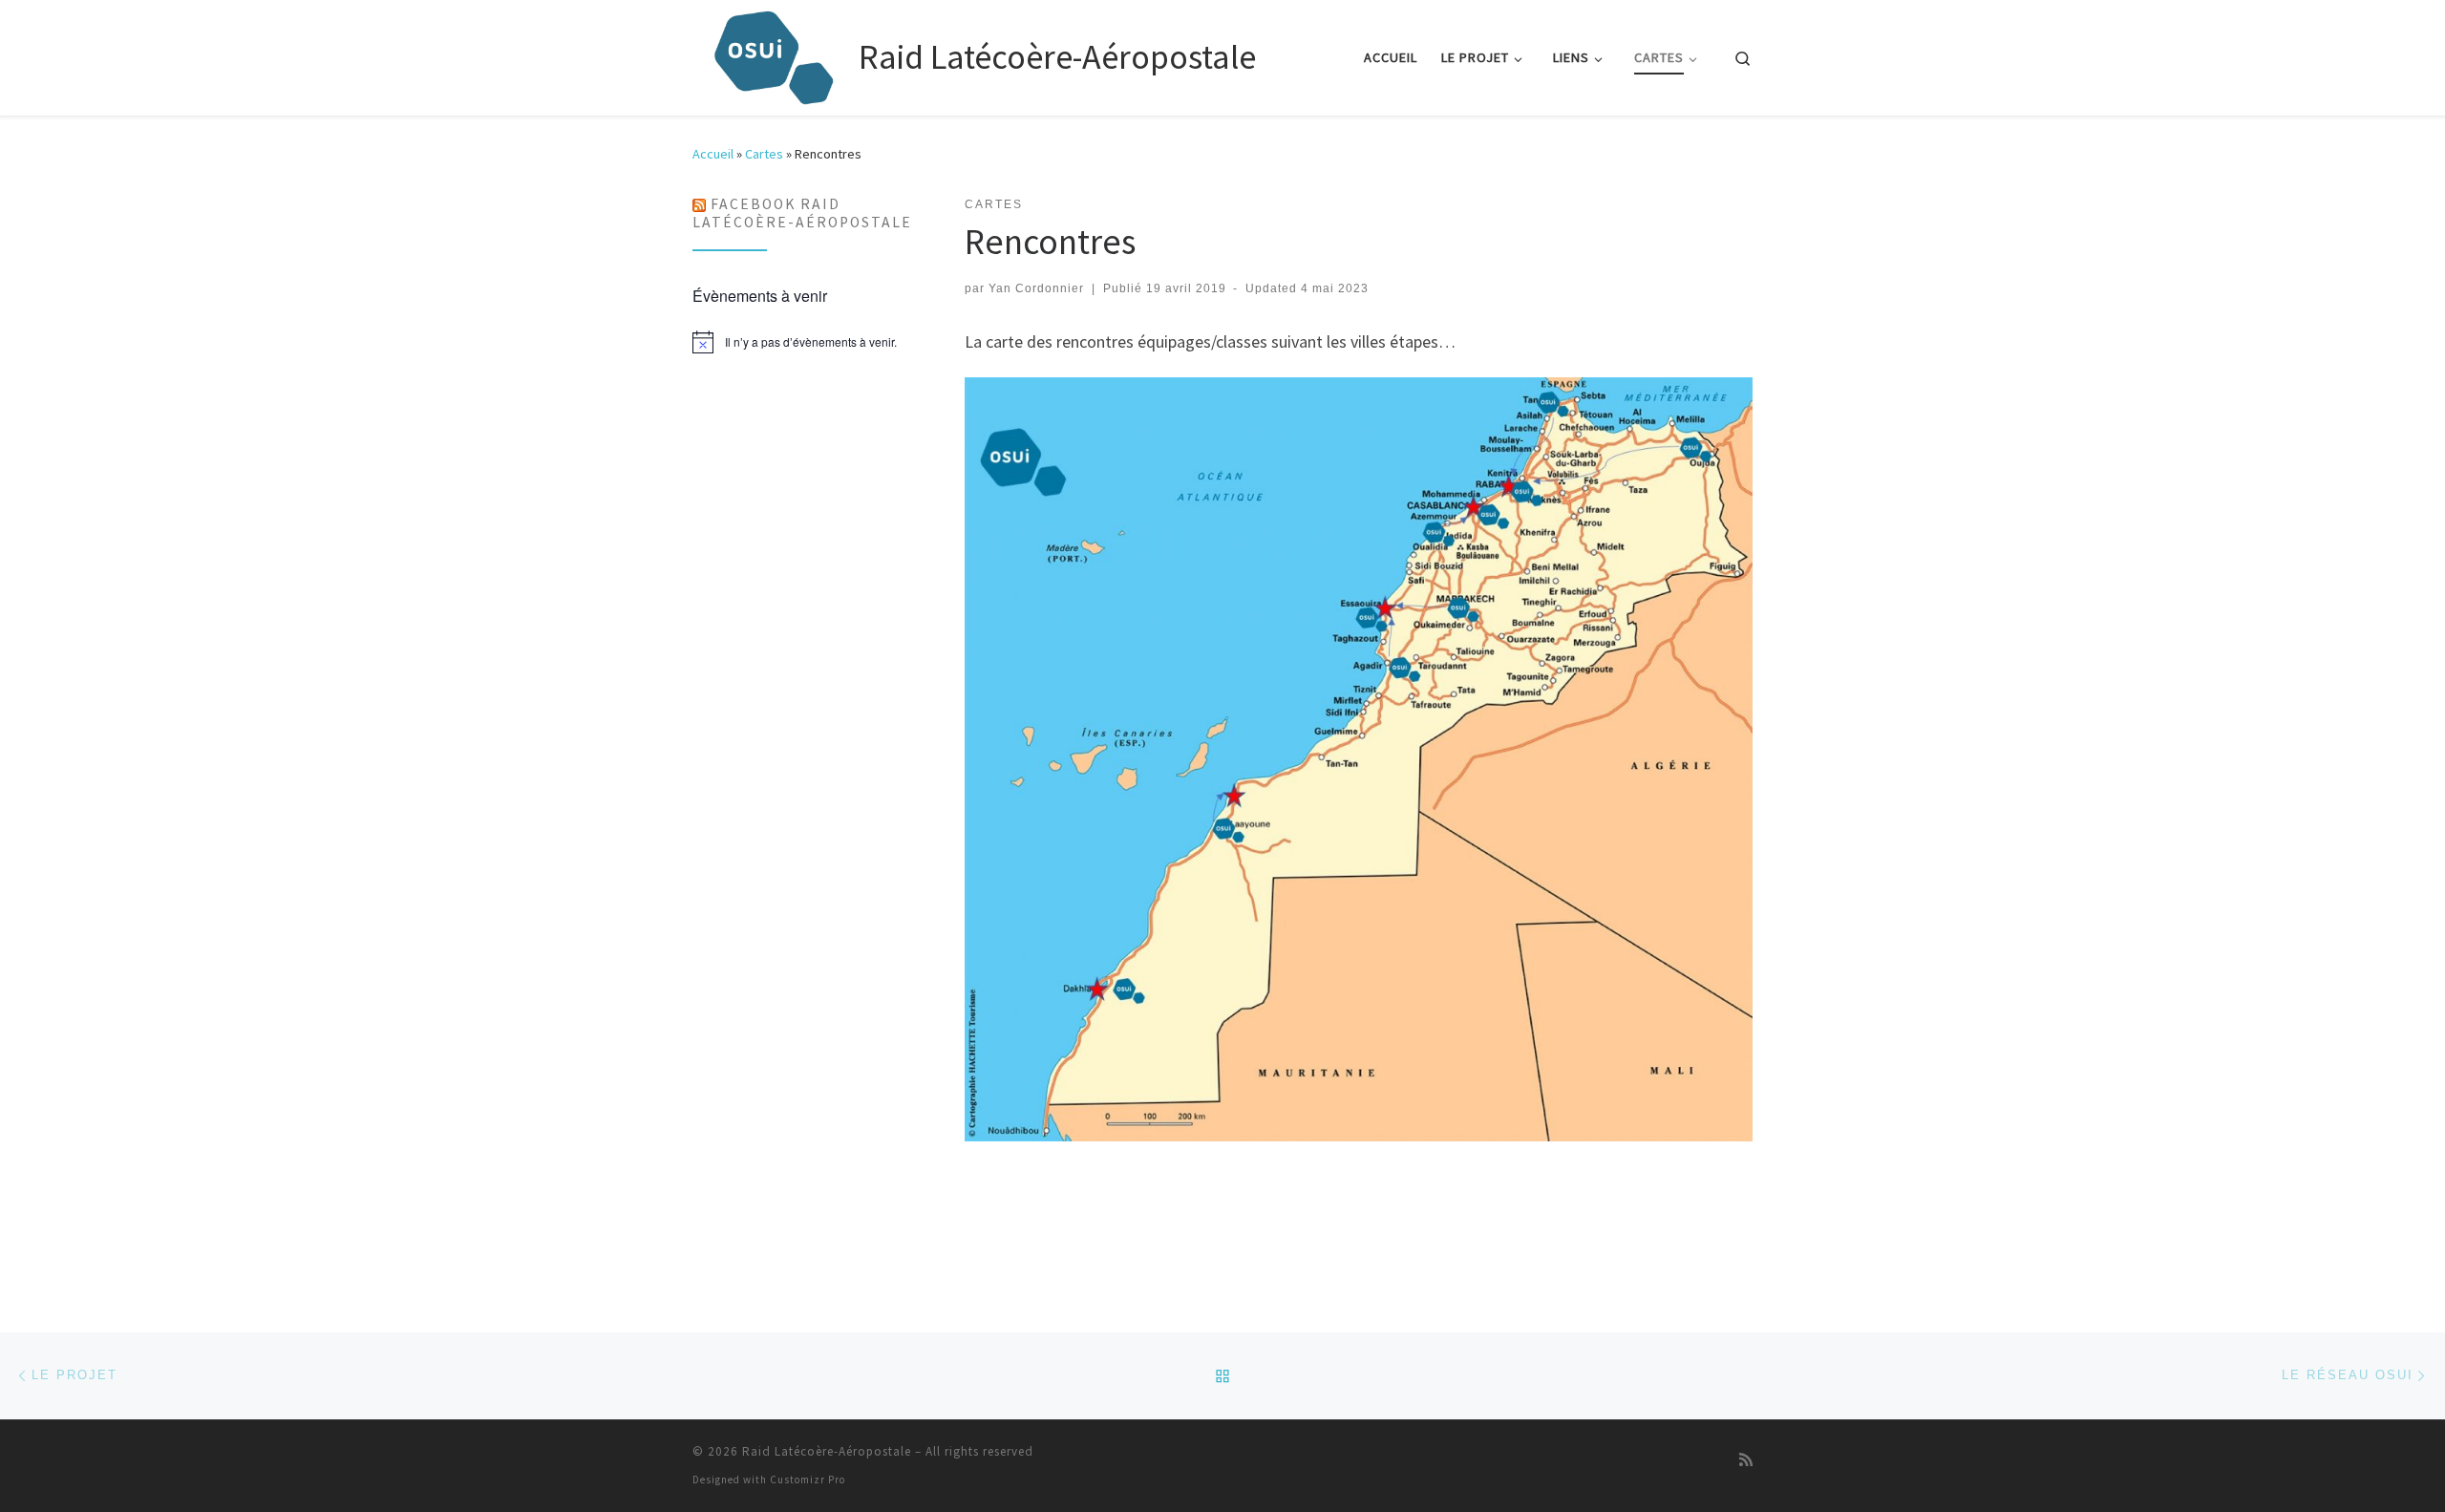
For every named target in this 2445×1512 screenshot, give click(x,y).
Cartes (764, 154)
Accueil (713, 154)
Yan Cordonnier (1036, 288)
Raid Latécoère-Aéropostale (827, 1451)
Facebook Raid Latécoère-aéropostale (802, 213)
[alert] (804, 342)
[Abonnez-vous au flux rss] (1746, 1459)
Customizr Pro (808, 1480)
